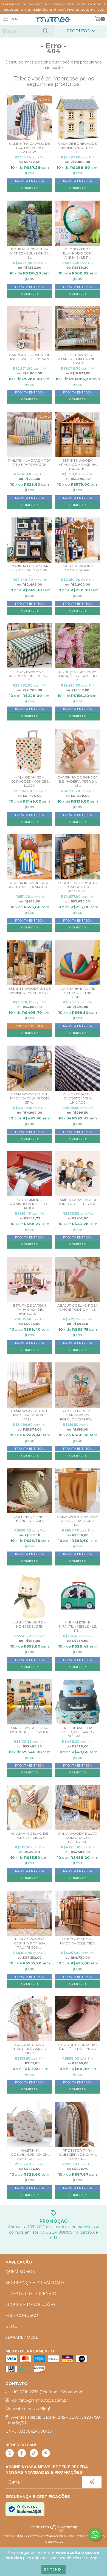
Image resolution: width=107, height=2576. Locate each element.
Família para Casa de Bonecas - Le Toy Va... (78, 1202)
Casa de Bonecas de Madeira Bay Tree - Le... (78, 148)
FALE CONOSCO (22, 2315)
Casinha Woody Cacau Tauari (78, 568)
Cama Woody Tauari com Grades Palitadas (78, 1838)
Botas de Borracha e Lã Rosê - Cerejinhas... (78, 2047)
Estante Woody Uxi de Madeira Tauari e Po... (30, 991)
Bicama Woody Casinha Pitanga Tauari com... (30, 1943)
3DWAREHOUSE (22, 2337)
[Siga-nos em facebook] (22, 2453)
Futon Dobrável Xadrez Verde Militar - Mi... (30, 676)
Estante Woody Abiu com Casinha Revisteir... (78, 887)
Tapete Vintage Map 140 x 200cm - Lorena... (29, 1730)
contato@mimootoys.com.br (40, 2400)
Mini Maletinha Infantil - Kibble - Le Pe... (78, 1626)
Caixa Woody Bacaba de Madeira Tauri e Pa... (78, 1521)
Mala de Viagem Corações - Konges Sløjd (29, 781)
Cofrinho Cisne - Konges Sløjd (29, 1519)
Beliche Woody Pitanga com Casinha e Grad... (78, 359)
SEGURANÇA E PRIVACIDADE (35, 2283)
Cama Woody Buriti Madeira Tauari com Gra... (30, 1098)
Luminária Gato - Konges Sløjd (29, 1624)
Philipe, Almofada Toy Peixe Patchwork (29, 462)
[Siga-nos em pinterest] (46, 2453)
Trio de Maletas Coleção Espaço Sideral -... (78, 1732)
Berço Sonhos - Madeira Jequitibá (78, 1941)
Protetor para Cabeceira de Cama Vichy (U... (78, 2154)
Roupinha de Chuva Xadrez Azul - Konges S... (30, 253)
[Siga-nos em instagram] (10, 2453)
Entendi (54, 2569)
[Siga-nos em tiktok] (34, 2453)
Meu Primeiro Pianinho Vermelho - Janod (30, 1204)
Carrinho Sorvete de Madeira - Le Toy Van (30, 357)
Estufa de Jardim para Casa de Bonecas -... (29, 1309)
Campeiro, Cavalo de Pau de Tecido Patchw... (29, 148)
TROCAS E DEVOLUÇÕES (31, 2305)
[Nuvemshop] (54, 2531)
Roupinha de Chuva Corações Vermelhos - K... (78, 676)
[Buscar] (45, 31)
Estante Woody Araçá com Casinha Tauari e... (78, 464)
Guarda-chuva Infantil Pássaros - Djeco (30, 2049)
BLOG (11, 2326)
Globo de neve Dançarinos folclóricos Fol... (78, 1415)
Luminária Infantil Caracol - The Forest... (78, 993)
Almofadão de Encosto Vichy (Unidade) (78, 1098)
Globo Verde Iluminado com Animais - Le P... (78, 253)
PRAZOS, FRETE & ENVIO (31, 2294)
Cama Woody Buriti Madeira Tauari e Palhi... (30, 1415)
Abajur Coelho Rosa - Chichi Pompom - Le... (78, 1307)
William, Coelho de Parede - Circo (29, 1836)
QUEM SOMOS (20, 2272)
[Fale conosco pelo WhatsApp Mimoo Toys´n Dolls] (95, 2534)
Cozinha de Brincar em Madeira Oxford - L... (30, 570)
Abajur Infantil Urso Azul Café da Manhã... (30, 885)
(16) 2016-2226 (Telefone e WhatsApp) (48, 2392)
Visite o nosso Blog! (31, 2409)
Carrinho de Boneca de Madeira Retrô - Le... (78, 781)
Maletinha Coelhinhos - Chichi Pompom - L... (30, 2154)
